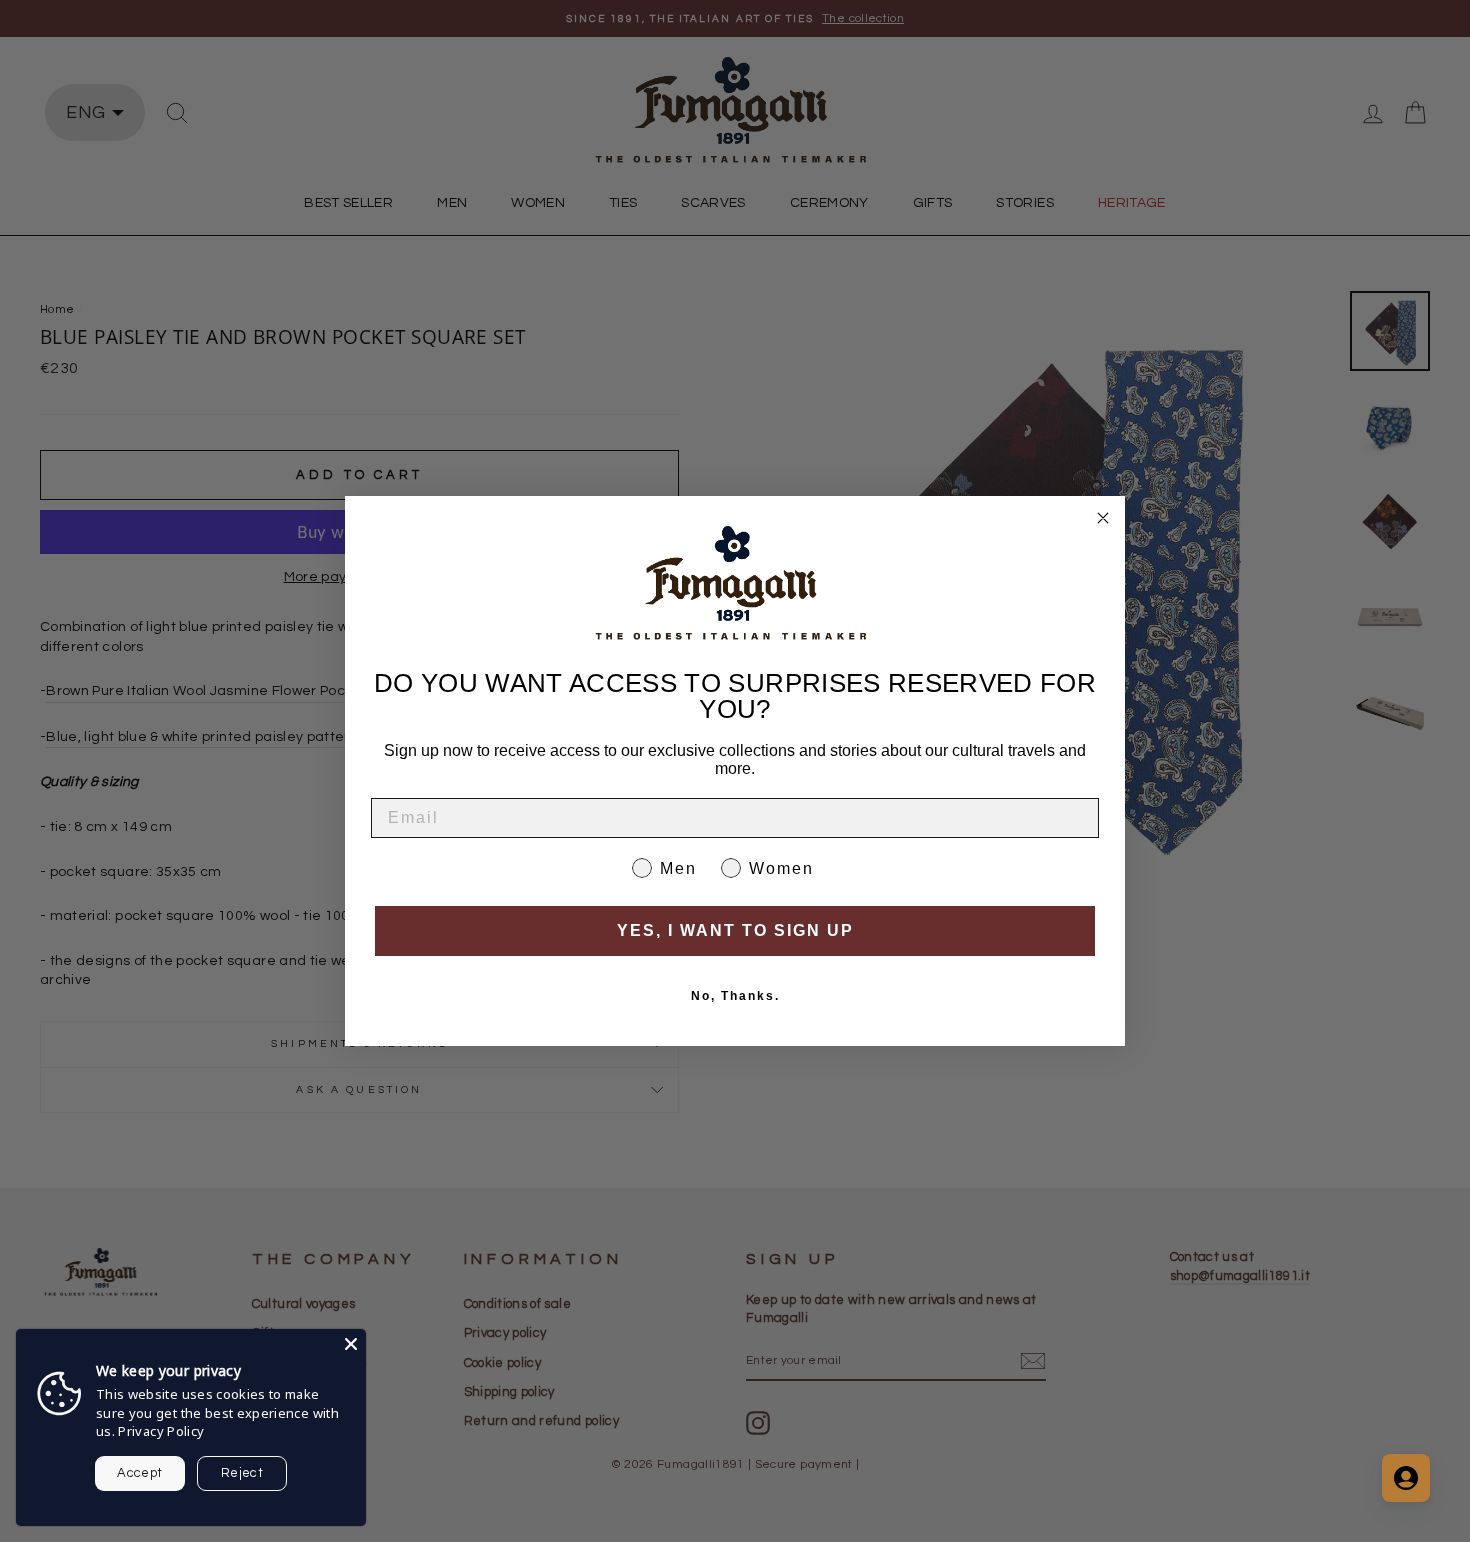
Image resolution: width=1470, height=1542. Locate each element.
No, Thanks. (735, 996)
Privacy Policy (161, 1431)
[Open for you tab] (1406, 1478)
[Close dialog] (1103, 518)
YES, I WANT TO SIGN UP (735, 930)
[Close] (351, 1344)
